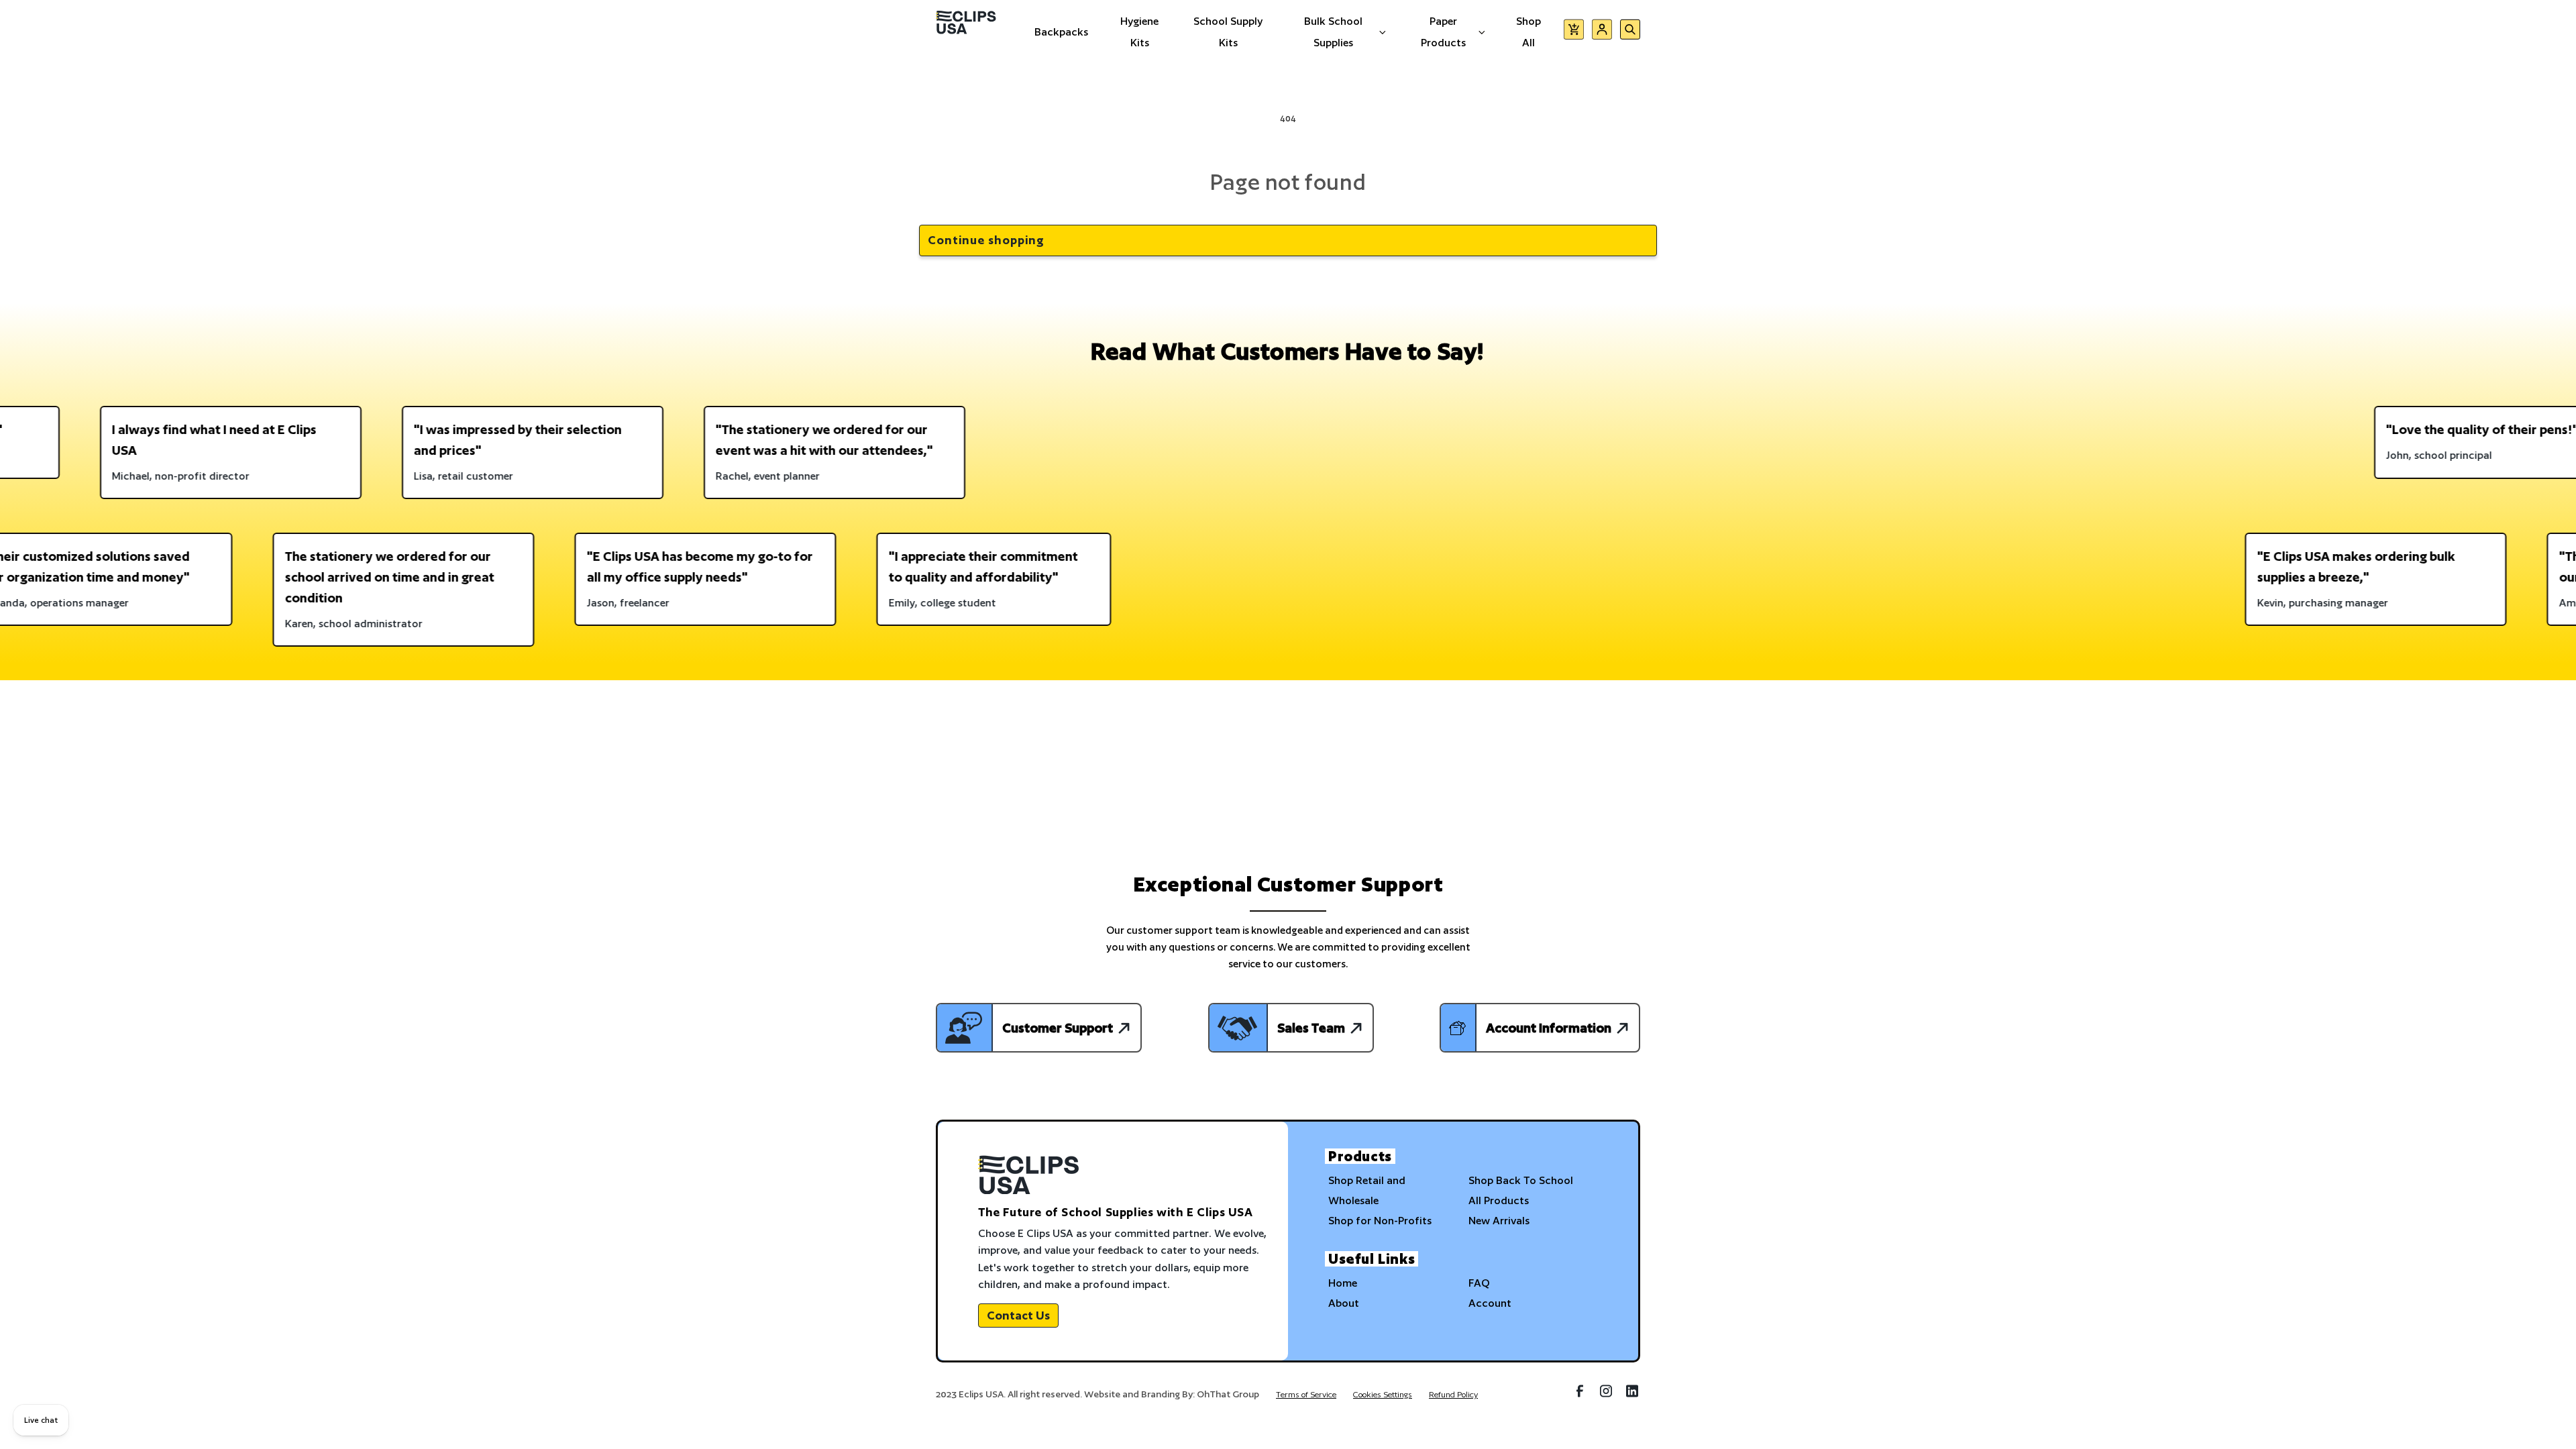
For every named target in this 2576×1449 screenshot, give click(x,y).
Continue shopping (986, 240)
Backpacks (1061, 32)
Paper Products (1443, 32)
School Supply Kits (1228, 32)
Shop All (1528, 32)
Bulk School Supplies (1333, 32)
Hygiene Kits (1139, 32)
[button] (1574, 32)
